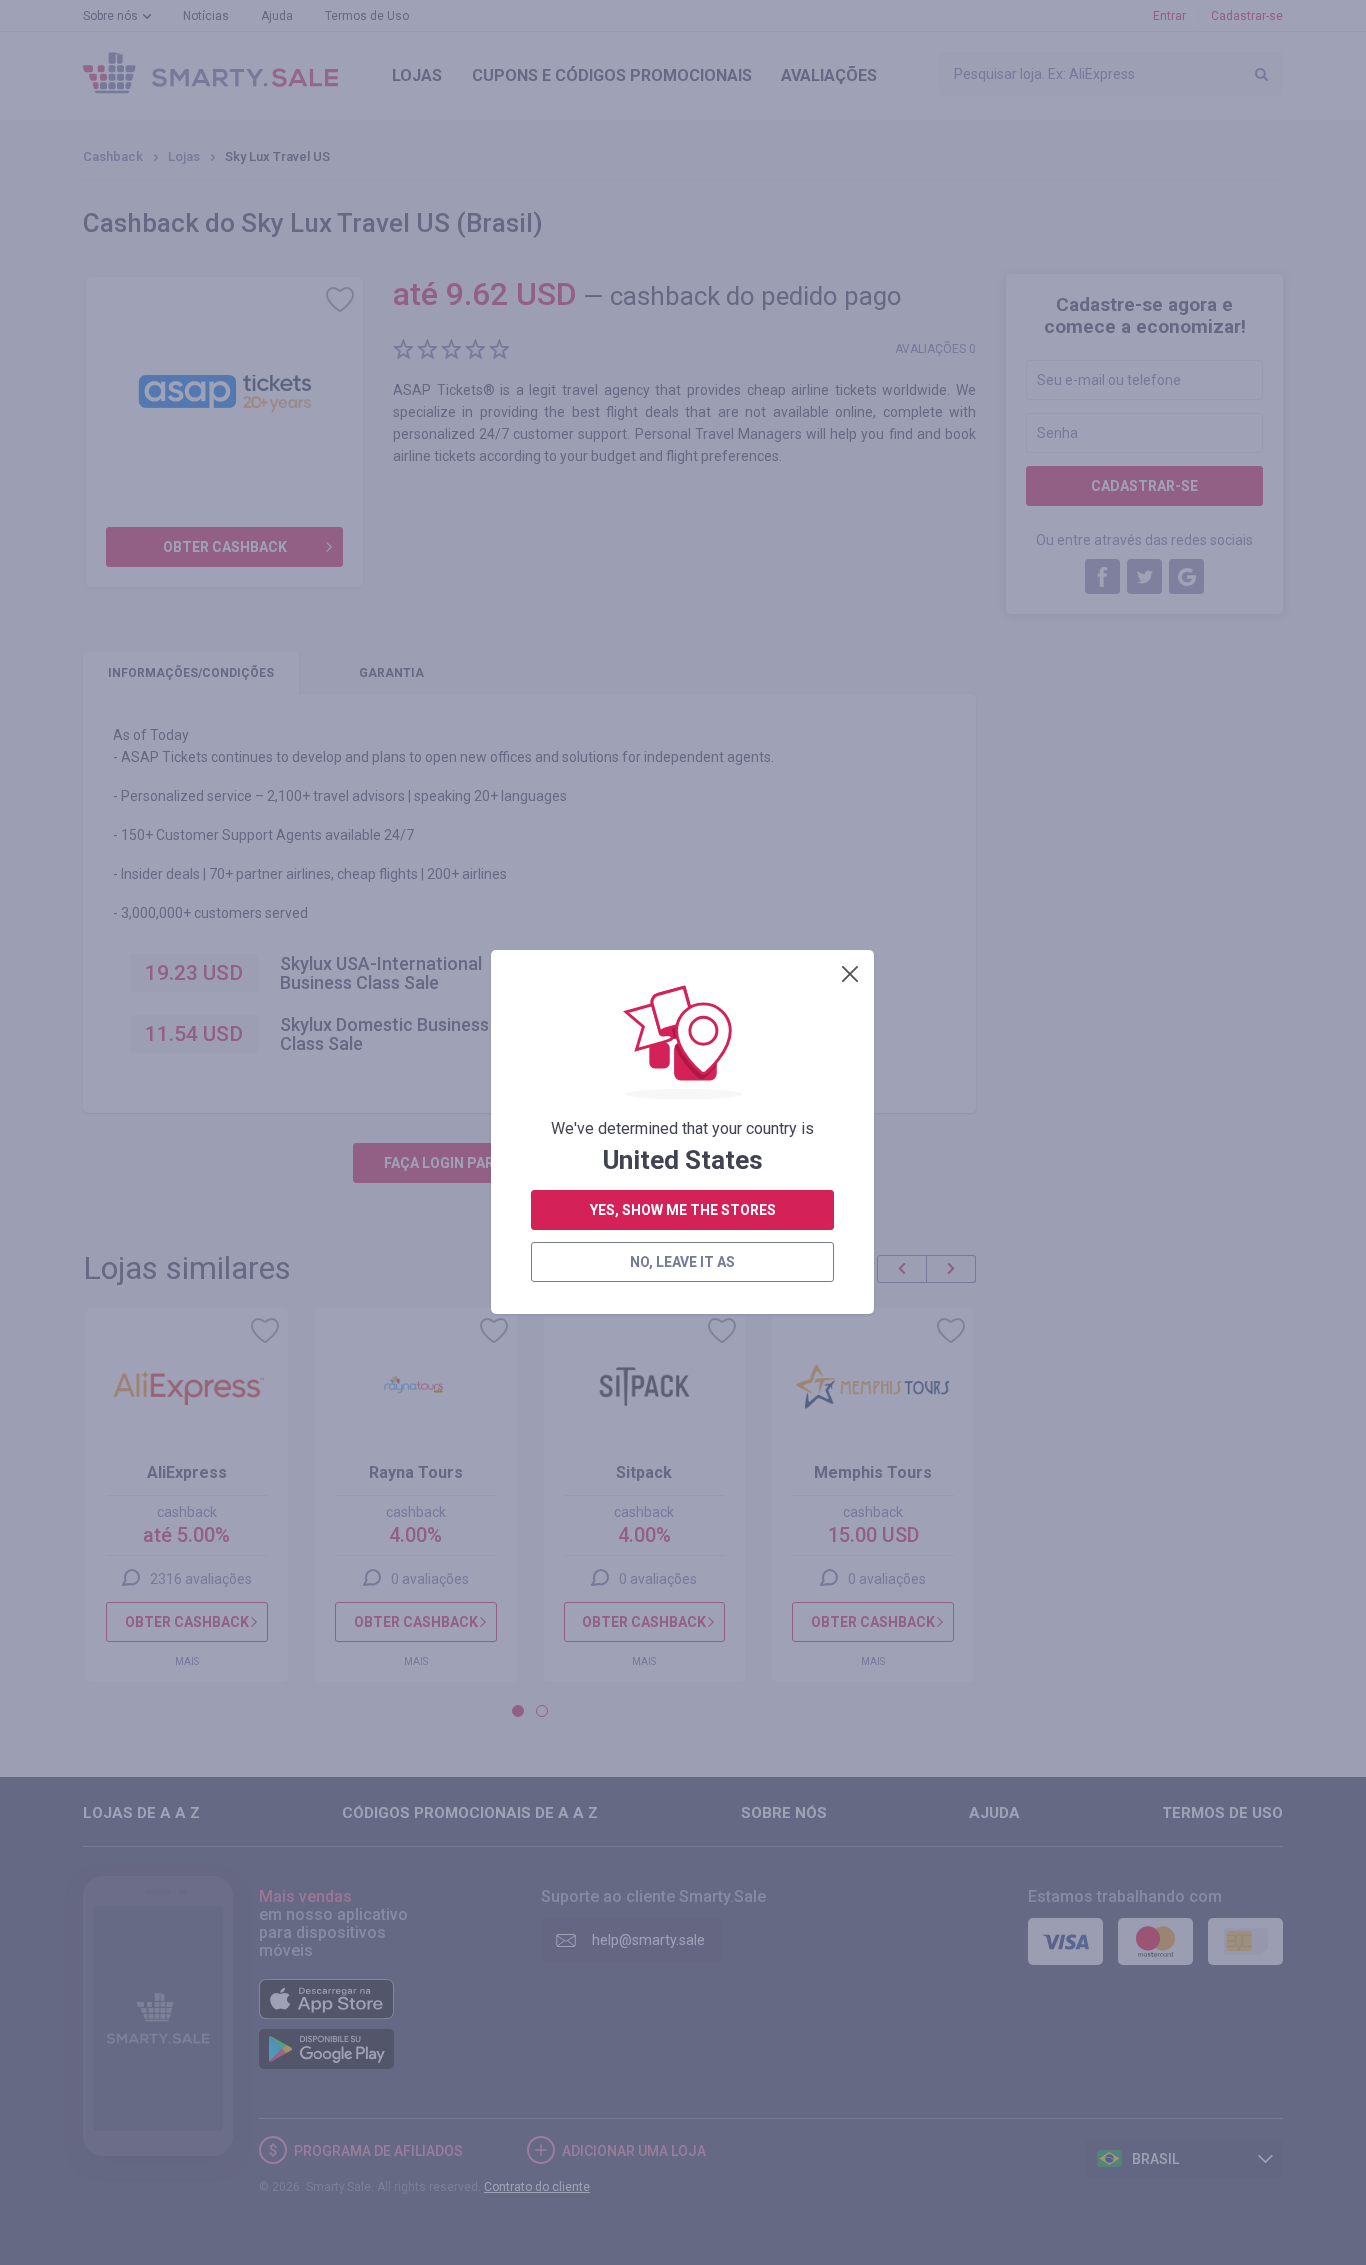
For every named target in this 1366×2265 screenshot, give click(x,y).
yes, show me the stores (683, 1210)
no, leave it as (682, 1262)
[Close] (850, 974)
